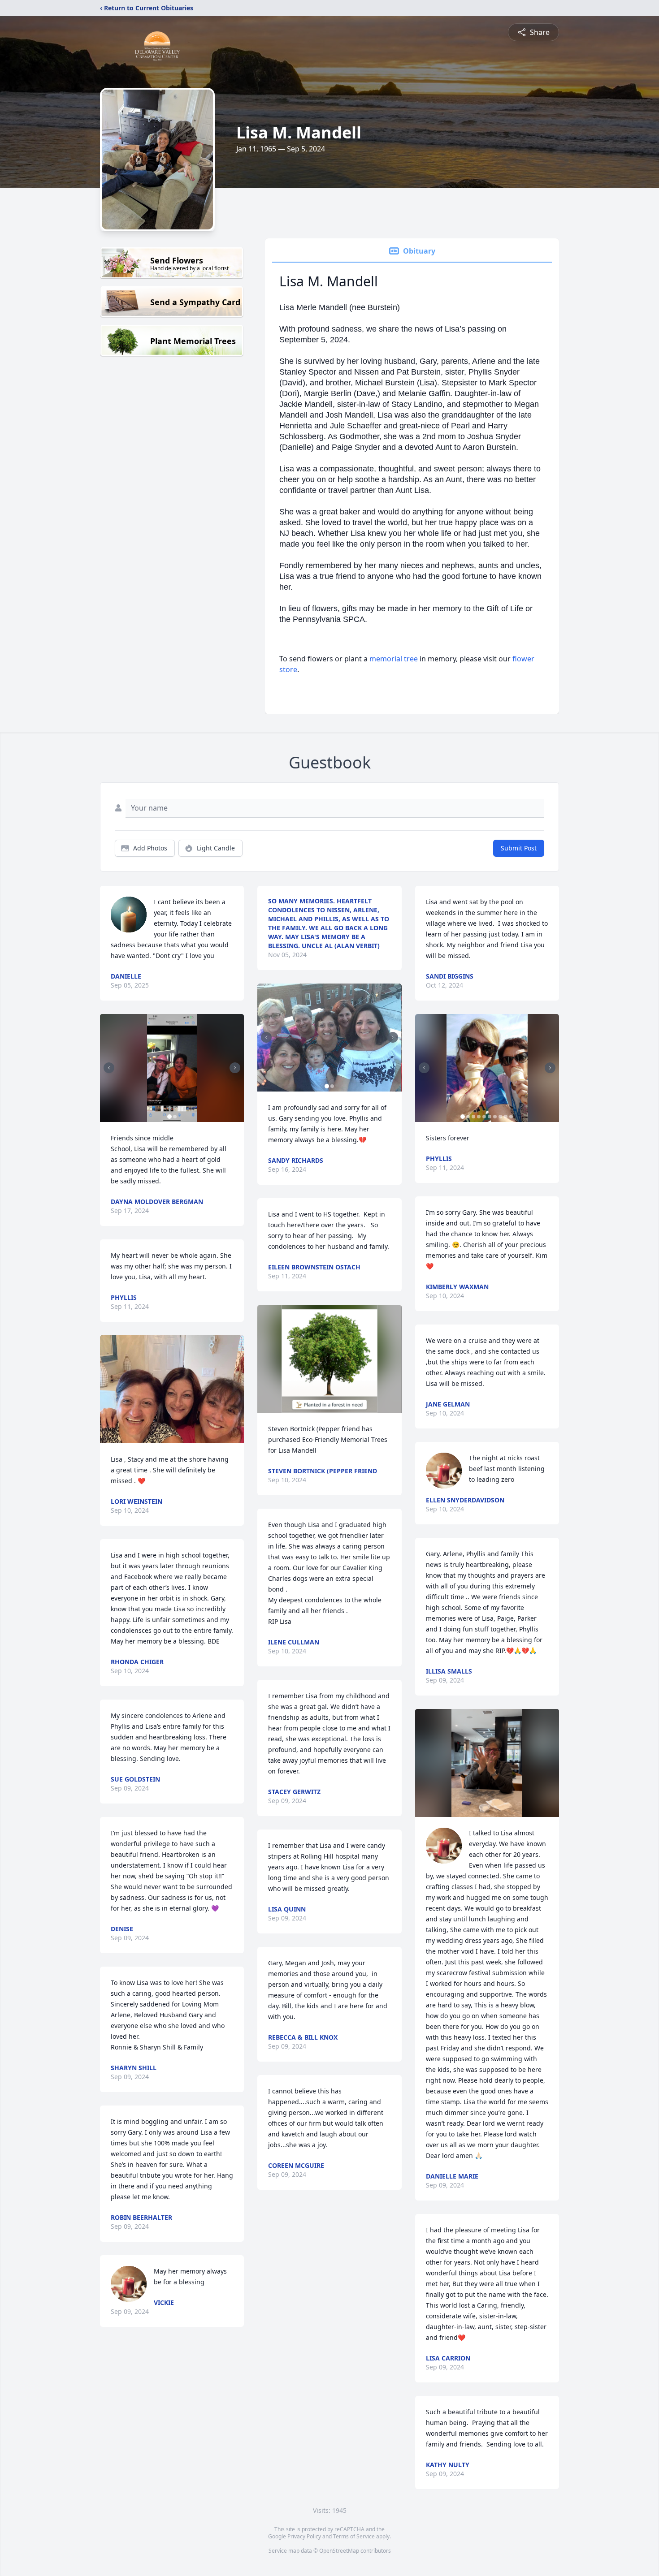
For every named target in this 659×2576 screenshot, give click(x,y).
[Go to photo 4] (479, 1117)
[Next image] (235, 1068)
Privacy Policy (304, 2536)
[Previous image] (109, 1068)
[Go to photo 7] (495, 1117)
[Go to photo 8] (500, 1117)
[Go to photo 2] (175, 1117)
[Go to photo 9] (506, 1117)
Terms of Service (354, 2536)
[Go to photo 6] (490, 1117)
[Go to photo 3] (473, 1117)
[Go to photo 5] (484, 1117)
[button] (172, 1068)
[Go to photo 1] (169, 1117)
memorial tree (394, 659)
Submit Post (519, 848)
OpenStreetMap (339, 2551)
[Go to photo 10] (511, 1117)
